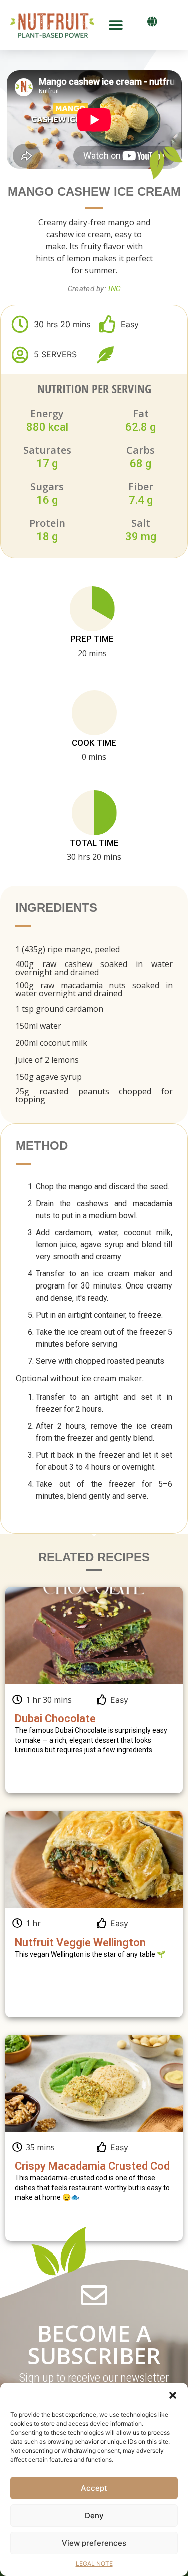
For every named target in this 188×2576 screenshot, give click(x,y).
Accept (94, 2488)
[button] (173, 2395)
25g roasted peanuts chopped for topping (94, 1095)
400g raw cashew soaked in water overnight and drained (94, 968)
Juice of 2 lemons (47, 1060)
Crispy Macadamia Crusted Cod (92, 2166)
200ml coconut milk (51, 1043)
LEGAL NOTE (94, 2564)
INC (114, 289)
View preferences (94, 2543)
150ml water (38, 1026)
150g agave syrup (48, 1077)
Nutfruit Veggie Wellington (80, 1942)
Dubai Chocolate (55, 1718)
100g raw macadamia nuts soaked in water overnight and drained (94, 989)
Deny (94, 2516)
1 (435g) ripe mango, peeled (67, 949)
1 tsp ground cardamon (59, 1009)
